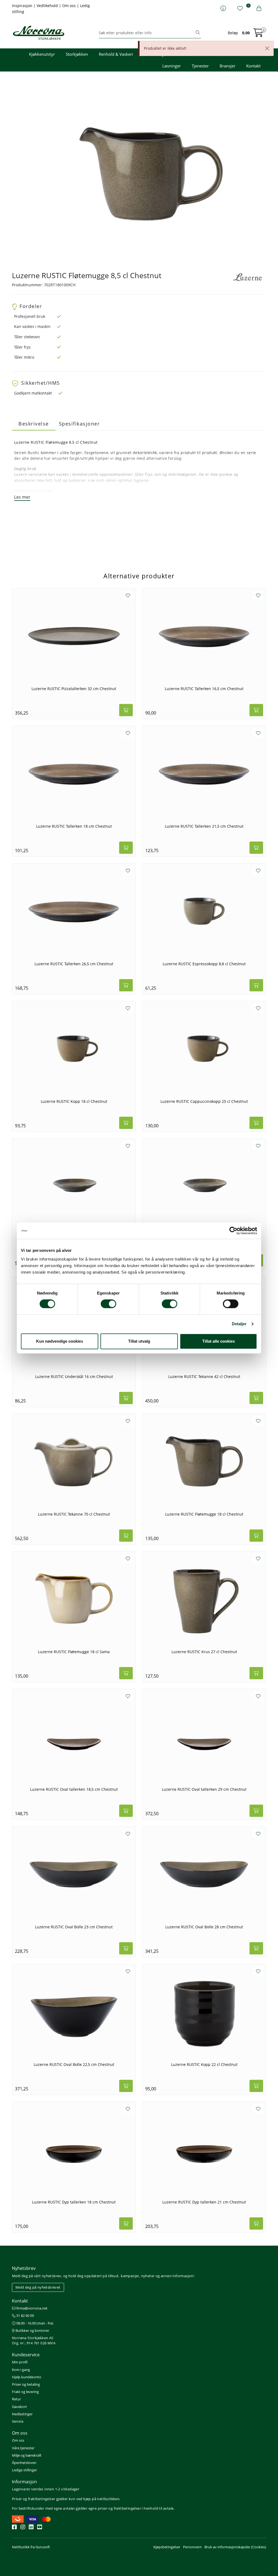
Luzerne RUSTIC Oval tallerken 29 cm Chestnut (204, 1789)
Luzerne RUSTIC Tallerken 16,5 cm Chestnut (204, 689)
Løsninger (172, 66)
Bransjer (228, 66)
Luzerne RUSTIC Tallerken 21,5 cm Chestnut (204, 826)
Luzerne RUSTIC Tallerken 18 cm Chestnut (74, 826)
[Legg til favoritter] (128, 595)
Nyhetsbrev (24, 2268)
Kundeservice (26, 2355)
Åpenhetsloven (24, 2463)
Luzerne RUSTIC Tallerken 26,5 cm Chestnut (74, 964)
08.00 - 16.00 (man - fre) (34, 2323)
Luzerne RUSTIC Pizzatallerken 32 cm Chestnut (74, 689)
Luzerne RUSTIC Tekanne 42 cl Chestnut (204, 1377)
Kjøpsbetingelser (167, 2547)
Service (18, 2421)
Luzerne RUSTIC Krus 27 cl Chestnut (204, 1652)
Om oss (69, 6)
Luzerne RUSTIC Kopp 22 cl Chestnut (204, 2065)
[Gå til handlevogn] (258, 34)
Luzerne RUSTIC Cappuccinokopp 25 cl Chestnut (204, 1101)
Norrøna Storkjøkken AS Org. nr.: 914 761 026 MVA (34, 2340)
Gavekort (19, 2407)
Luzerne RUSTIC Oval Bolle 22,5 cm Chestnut (74, 2065)
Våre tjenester (23, 2448)
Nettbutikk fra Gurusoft (31, 2547)
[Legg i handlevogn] (126, 710)
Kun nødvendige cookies (60, 1341)
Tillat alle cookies (219, 1341)
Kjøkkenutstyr (42, 54)
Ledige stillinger (24, 2470)
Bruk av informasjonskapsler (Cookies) (235, 2547)
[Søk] (198, 33)
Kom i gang (21, 2370)
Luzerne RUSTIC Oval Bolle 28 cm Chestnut (204, 1927)
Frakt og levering (25, 2392)
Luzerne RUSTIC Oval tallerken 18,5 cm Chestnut (74, 1789)
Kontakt (253, 66)
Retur (16, 2399)
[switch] (108, 1304)
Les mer (22, 497)
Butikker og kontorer (32, 2330)
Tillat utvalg (139, 1341)
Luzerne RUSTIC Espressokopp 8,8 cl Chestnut (204, 964)
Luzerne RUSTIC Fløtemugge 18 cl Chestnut (204, 1514)
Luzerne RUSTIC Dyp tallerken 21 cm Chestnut (204, 2202)
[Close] (267, 48)
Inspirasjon (23, 6)
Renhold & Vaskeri (116, 54)
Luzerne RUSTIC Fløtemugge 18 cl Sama (74, 1652)
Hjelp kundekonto (27, 2377)
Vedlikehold (48, 6)
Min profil (20, 2362)
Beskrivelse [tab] (34, 424)
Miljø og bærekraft (27, 2455)
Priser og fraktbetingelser (34, 2499)
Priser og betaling (26, 2384)
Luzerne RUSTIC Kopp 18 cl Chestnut (74, 1101)
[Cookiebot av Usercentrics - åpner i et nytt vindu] (233, 1231)
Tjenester (200, 66)
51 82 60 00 (25, 2316)
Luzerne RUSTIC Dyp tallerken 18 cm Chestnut (74, 2202)
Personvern (192, 2547)
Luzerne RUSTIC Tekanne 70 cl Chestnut (74, 1514)
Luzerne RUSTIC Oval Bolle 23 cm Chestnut (74, 1927)
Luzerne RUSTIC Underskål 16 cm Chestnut (74, 1377)
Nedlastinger (22, 2414)
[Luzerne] (248, 277)
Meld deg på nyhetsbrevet (38, 2287)
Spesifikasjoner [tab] (79, 424)
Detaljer (239, 1324)
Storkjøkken (77, 54)
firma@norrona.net (31, 2308)
